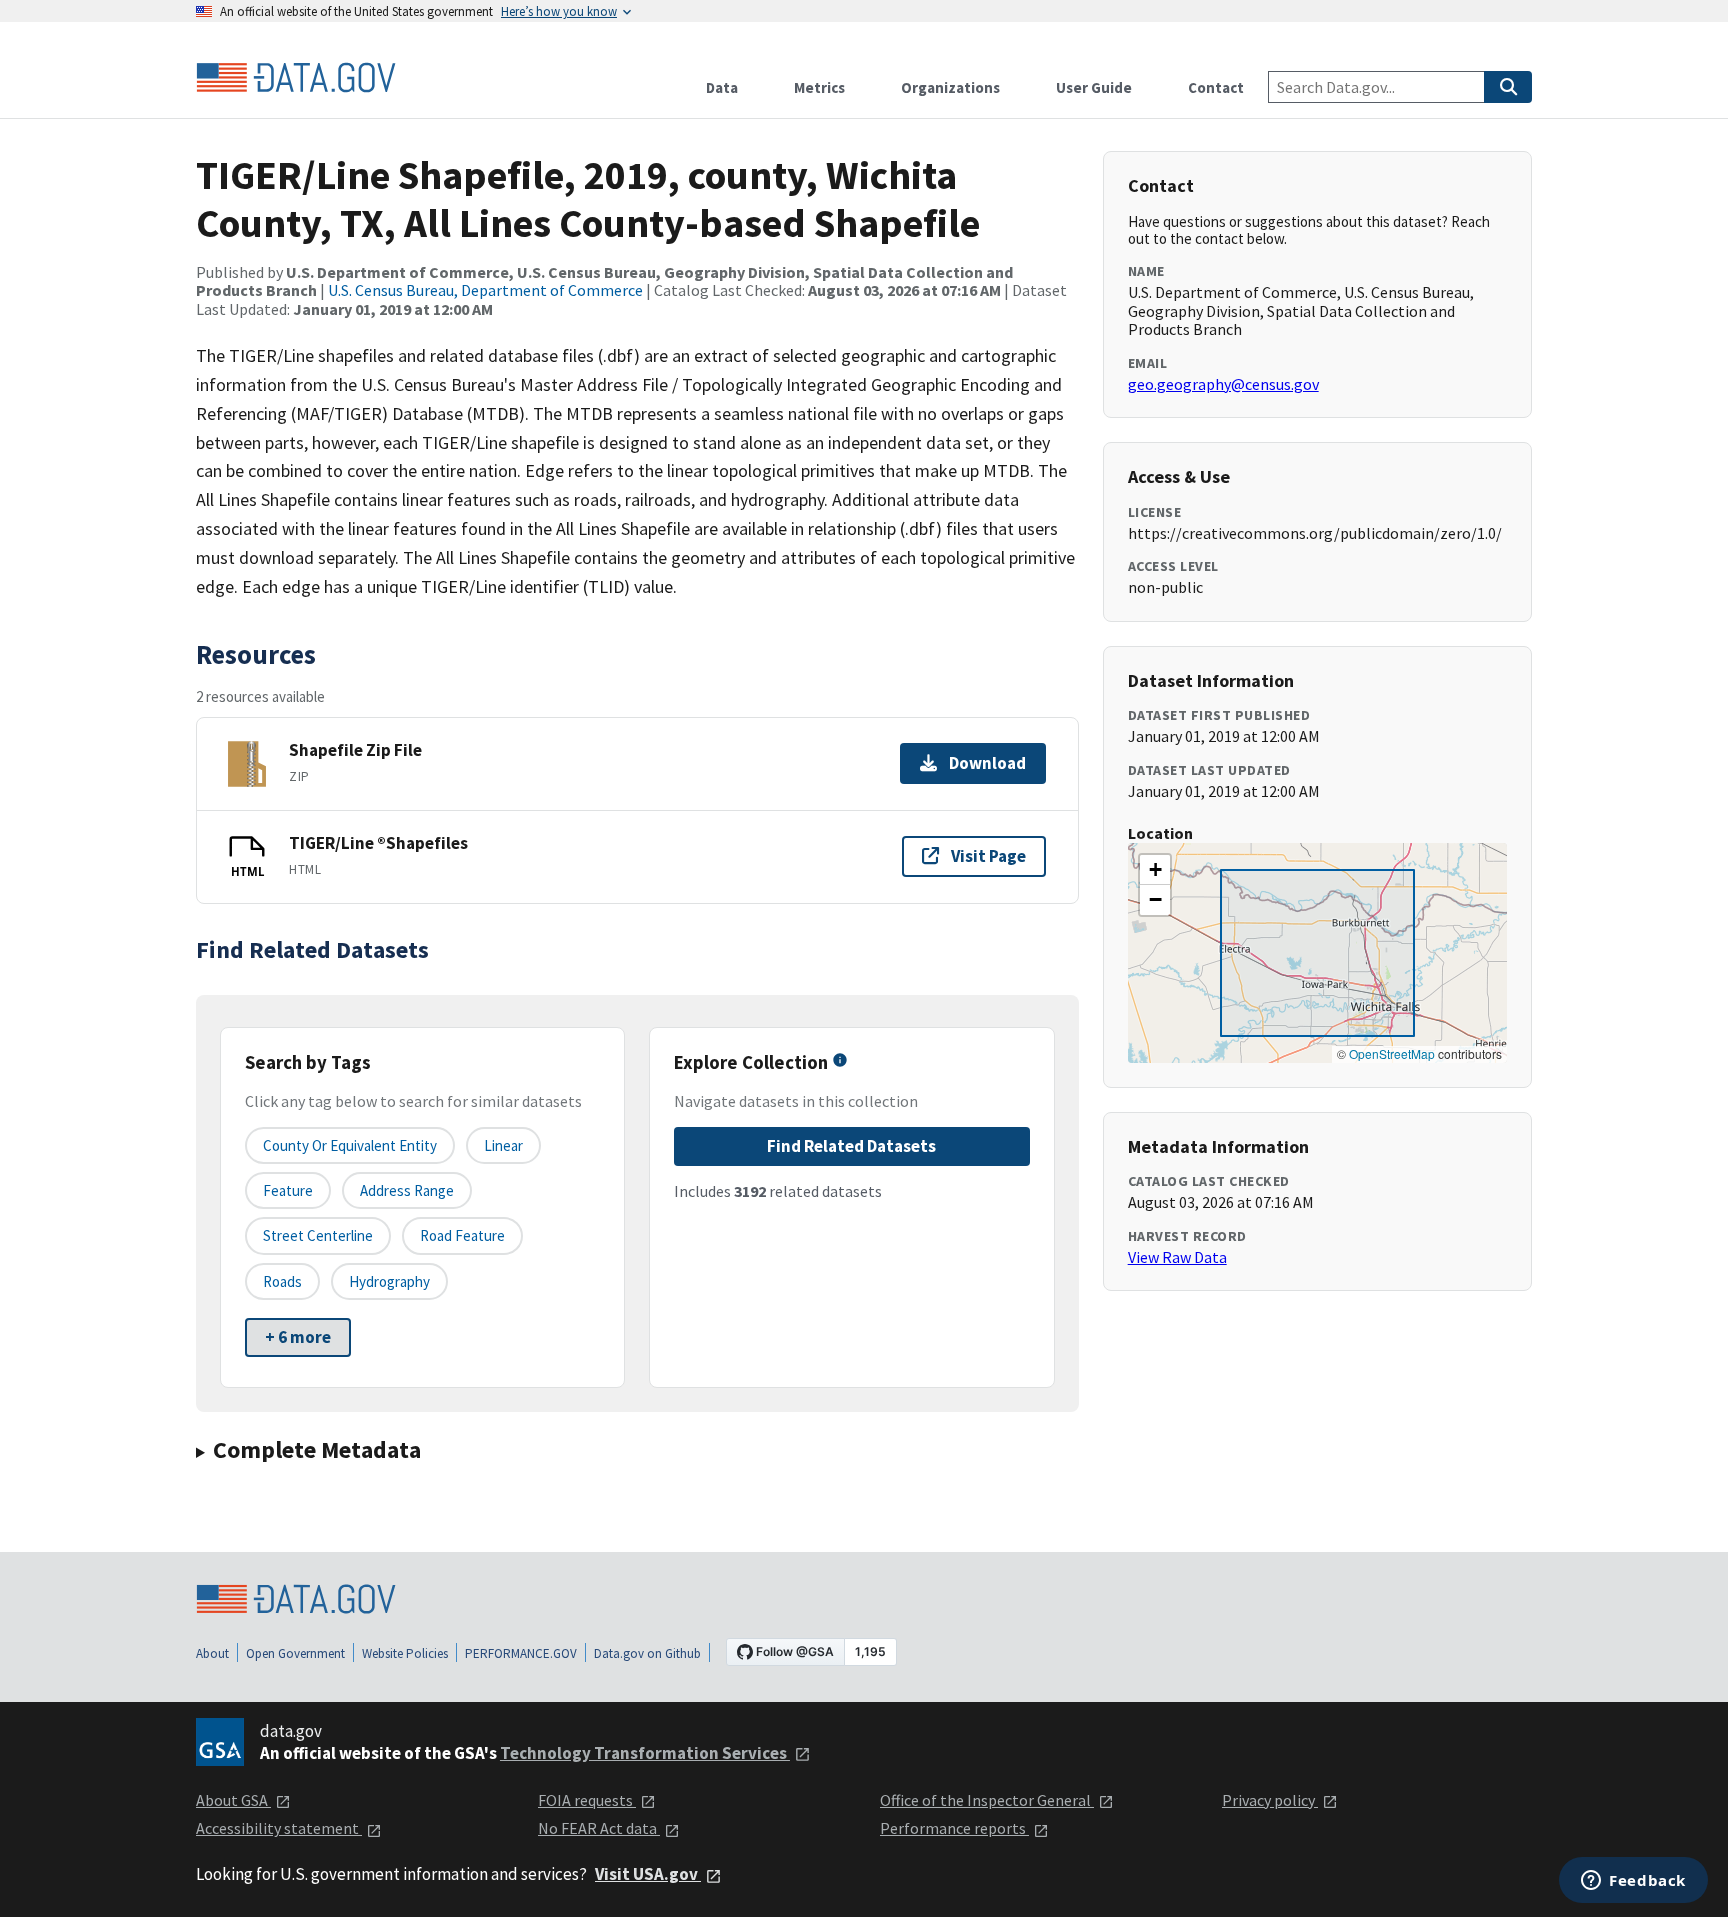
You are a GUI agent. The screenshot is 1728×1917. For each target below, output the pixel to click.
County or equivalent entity (350, 1145)
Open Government (295, 1653)
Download (987, 763)
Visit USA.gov (648, 1874)
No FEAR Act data (599, 1828)
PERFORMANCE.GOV (521, 1653)
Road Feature (462, 1235)
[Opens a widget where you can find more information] (1633, 1882)
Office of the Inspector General (987, 1800)
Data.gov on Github (647, 1653)
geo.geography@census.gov (1223, 384)
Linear (503, 1145)
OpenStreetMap (1392, 1053)
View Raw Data (1177, 1257)
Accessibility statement (279, 1828)
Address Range (407, 1190)
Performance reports (954, 1828)
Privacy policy (1270, 1800)
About (212, 1653)
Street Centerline (318, 1235)
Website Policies (405, 1653)
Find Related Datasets (851, 1146)
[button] (1155, 870)
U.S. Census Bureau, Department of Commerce (485, 290)
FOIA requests (587, 1800)
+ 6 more (298, 1337)
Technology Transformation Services (645, 1753)
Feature (288, 1190)
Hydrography (389, 1281)
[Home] (296, 78)
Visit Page (988, 856)
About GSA (233, 1800)
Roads (282, 1281)
